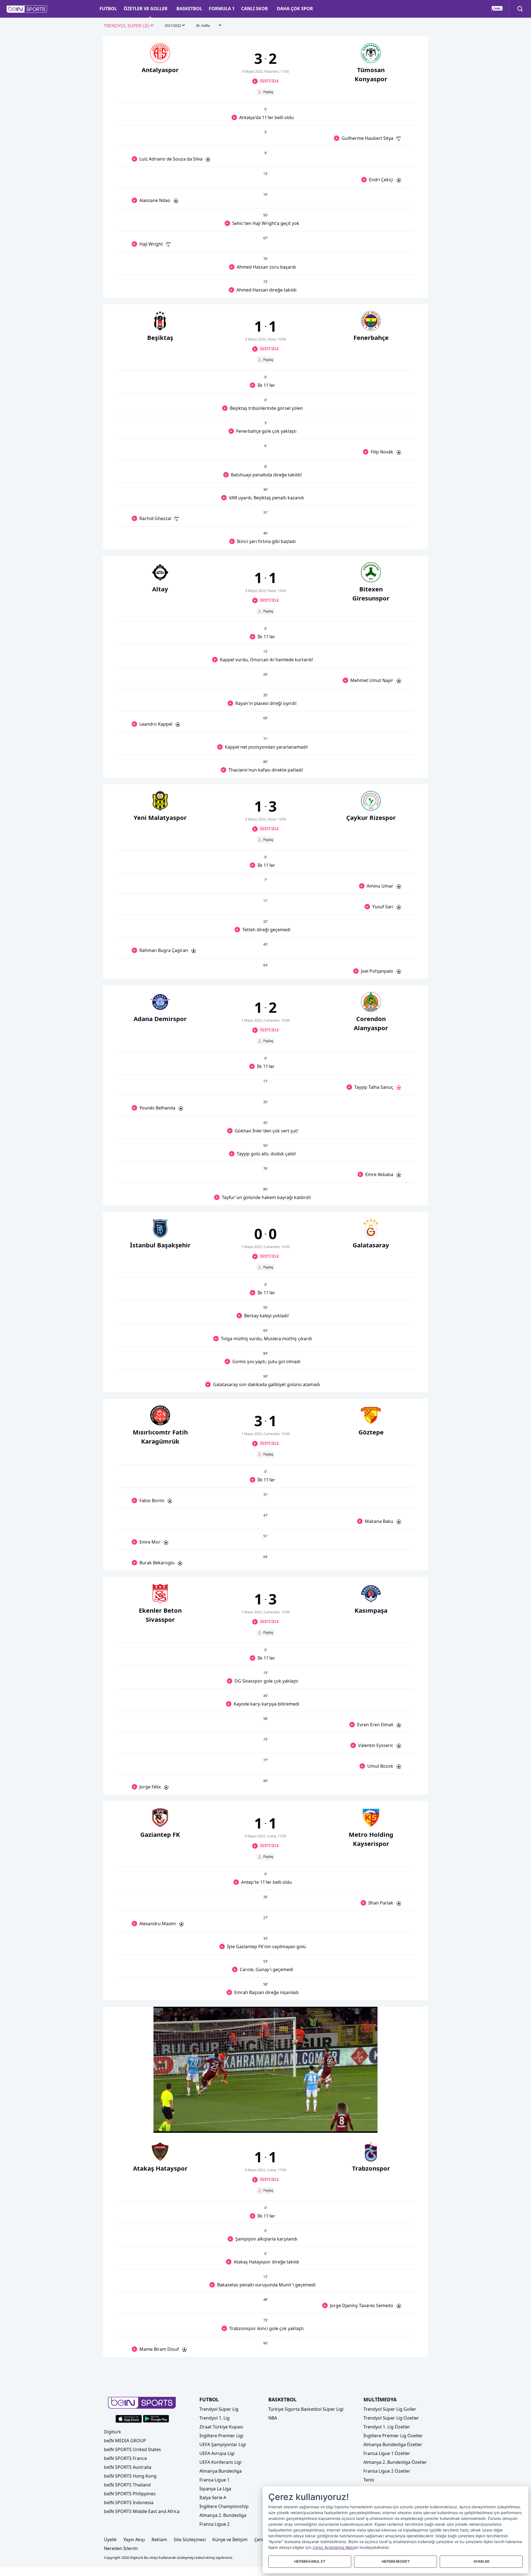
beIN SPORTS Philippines (130, 2494)
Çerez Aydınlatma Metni (334, 2547)
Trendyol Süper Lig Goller (390, 2409)
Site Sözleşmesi (190, 2540)
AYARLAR (481, 2561)
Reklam (159, 2540)
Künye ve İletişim (230, 2540)
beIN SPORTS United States (132, 2449)
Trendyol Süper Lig (219, 2409)
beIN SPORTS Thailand (127, 2485)
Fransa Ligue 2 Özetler (387, 2471)
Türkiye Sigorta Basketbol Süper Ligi (306, 2409)
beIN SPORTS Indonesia (129, 2502)
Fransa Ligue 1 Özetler (387, 2453)
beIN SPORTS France (125, 2458)
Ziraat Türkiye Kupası (221, 2427)
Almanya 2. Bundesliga (223, 2515)
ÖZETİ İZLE (269, 81)
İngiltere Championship (224, 2506)
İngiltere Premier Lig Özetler (393, 2436)
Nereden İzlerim (121, 2548)
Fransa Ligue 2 (214, 2524)
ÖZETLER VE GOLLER (146, 9)
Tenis (369, 2480)
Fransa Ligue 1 (214, 2480)
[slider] (265, 2115)
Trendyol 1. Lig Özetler (387, 2427)
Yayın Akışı (134, 2540)
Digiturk (113, 2432)
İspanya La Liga (215, 2489)
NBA (273, 2418)
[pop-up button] (360, 2124)
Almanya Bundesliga (221, 2471)
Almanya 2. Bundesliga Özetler (395, 2462)
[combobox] (129, 26)
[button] (27, 9)
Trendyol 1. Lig (214, 2418)
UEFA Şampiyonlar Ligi (223, 2444)
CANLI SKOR (255, 9)
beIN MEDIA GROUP (125, 2441)
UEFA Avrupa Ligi (217, 2453)
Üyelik (110, 2540)
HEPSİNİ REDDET (396, 2561)
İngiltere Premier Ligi (221, 2436)
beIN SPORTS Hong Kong (130, 2476)
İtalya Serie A (213, 2498)
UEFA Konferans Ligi (220, 2462)
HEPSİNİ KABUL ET (310, 2561)
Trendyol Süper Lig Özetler (391, 2418)
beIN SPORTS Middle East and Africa (142, 2511)
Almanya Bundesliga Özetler (393, 2444)
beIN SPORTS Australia (128, 2467)
